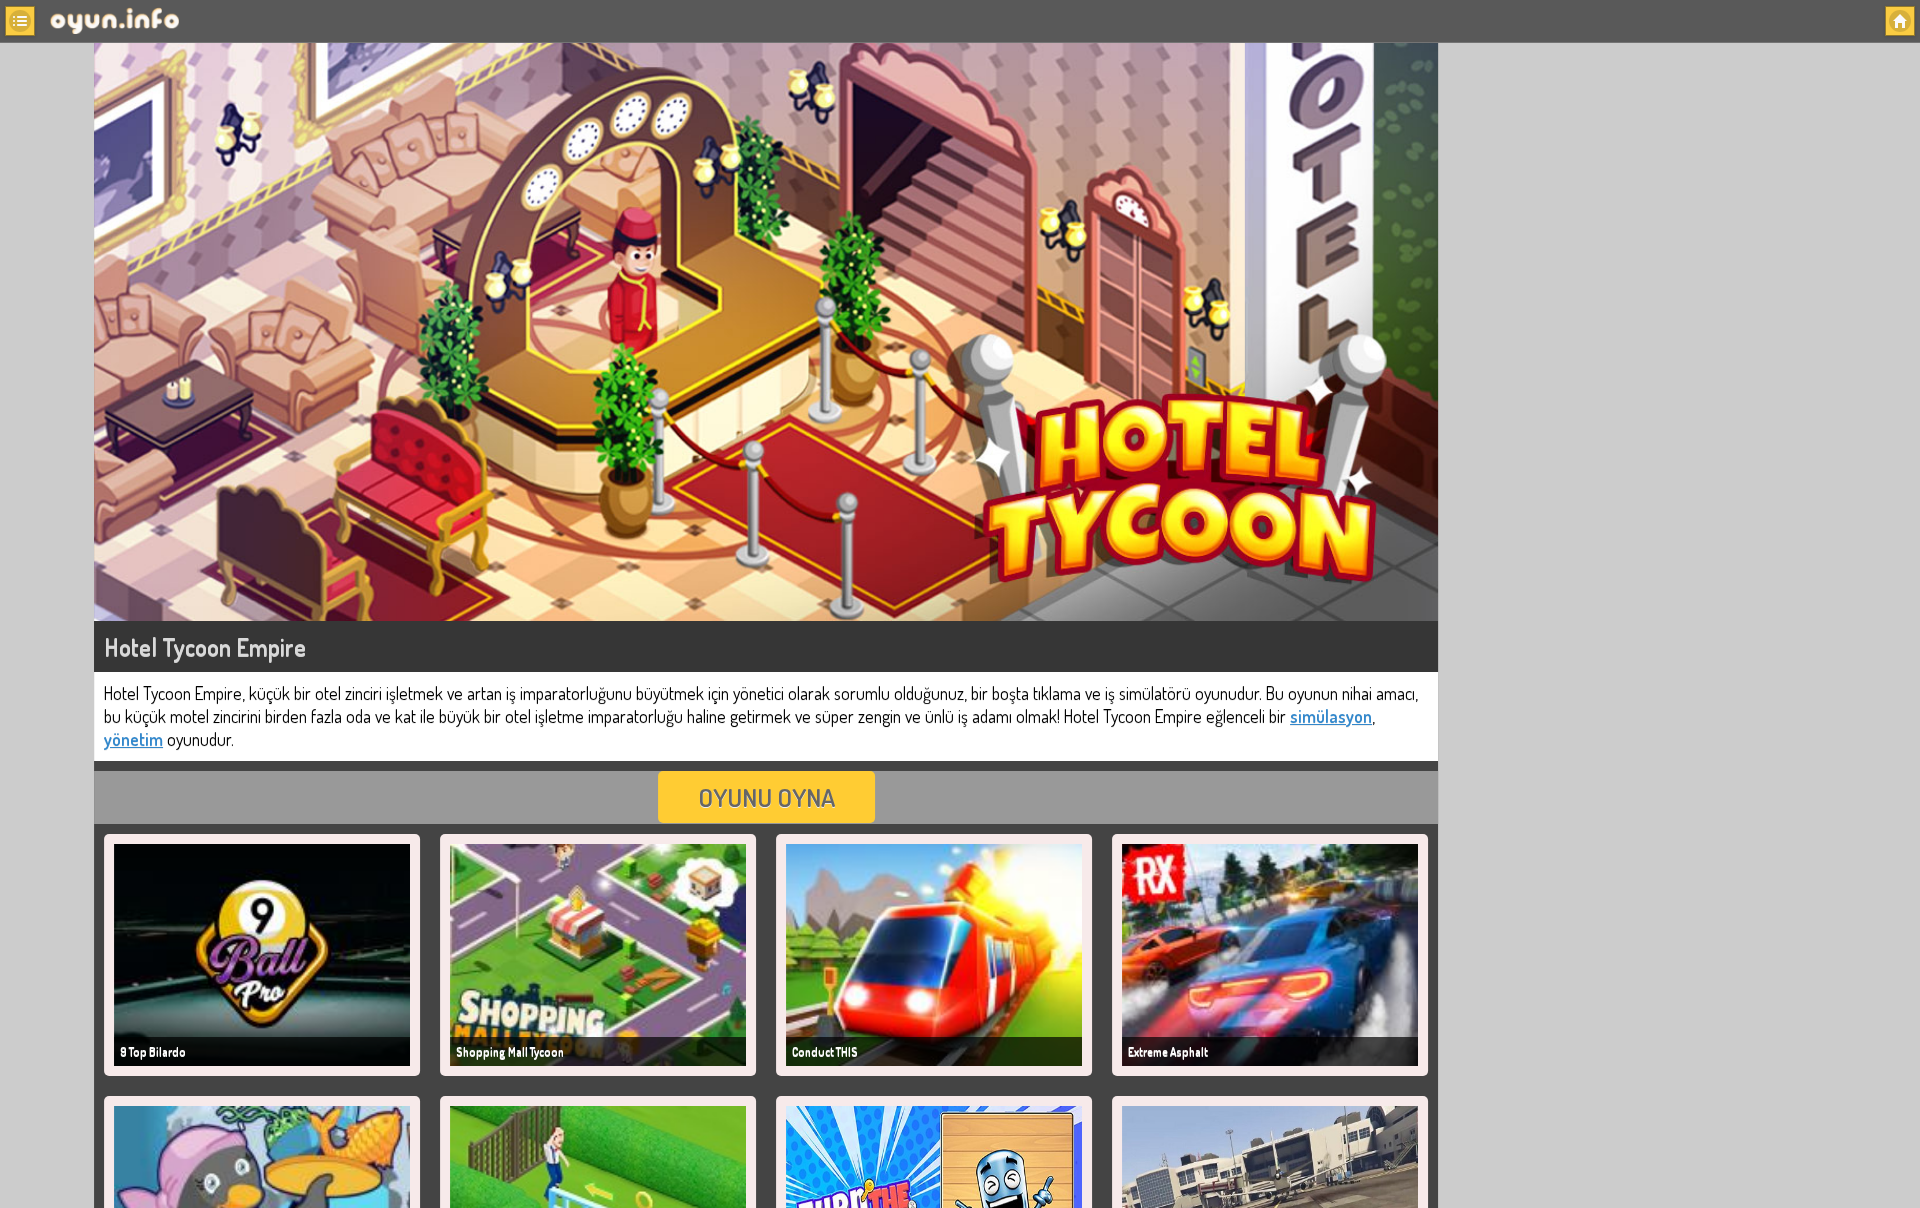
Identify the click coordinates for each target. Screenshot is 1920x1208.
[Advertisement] (1594, 369)
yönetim (133, 739)
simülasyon (1331, 716)
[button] (20, 21)
